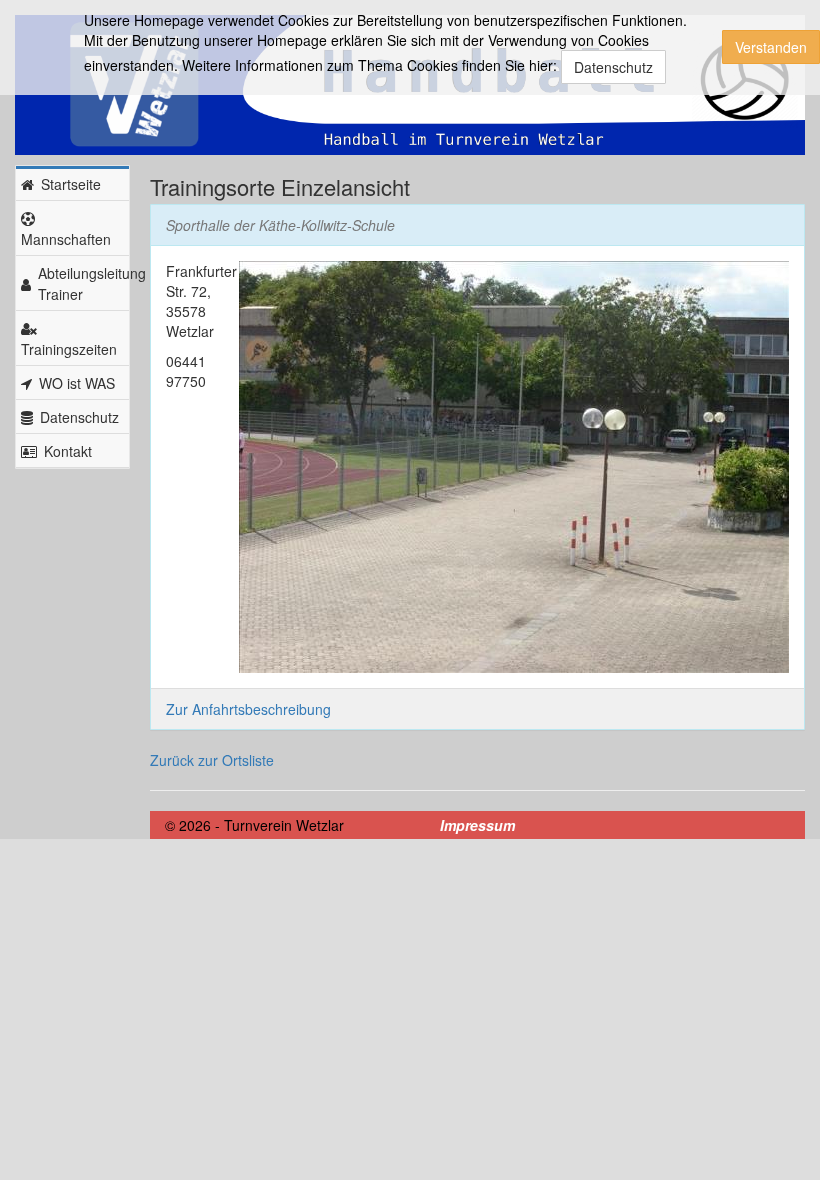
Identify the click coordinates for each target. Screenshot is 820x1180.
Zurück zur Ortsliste (212, 760)
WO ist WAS (77, 383)
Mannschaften (66, 239)
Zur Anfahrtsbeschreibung (248, 709)
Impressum (477, 825)
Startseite (71, 184)
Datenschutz (613, 67)
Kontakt (68, 451)
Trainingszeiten (69, 349)
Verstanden (771, 47)
